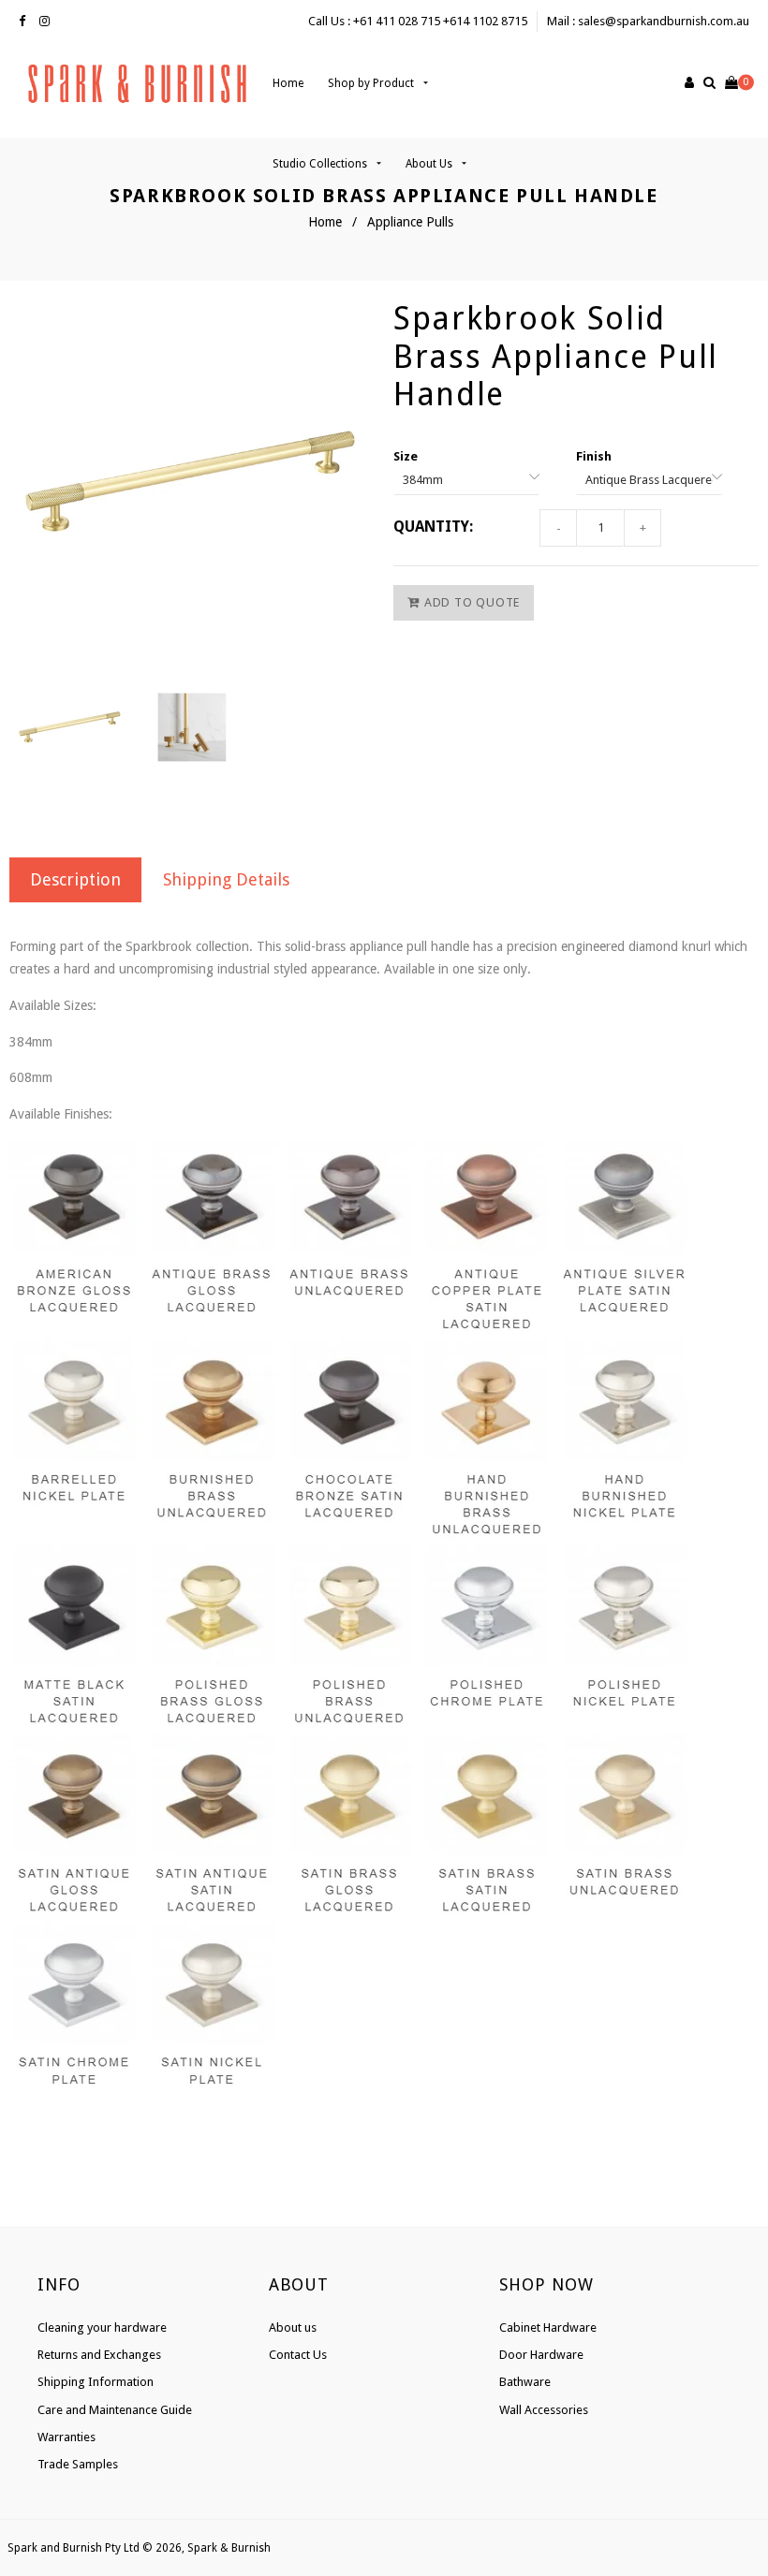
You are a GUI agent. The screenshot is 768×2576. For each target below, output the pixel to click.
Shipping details (226, 879)
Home (288, 83)
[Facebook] (27, 22)
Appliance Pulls (410, 222)
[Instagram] (49, 22)
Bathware (525, 2382)
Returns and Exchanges (99, 2355)
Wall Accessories (544, 2410)
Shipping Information (96, 2382)
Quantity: (433, 527)
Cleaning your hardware (102, 2327)
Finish (594, 456)
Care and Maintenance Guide (115, 2410)
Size (406, 456)
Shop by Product (372, 83)
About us (293, 2327)
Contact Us (298, 2355)
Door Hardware (541, 2355)
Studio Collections (321, 164)
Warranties (66, 2437)
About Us (430, 164)
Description (75, 879)
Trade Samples (78, 2464)
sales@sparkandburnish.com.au (664, 21)
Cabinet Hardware (548, 2327)
